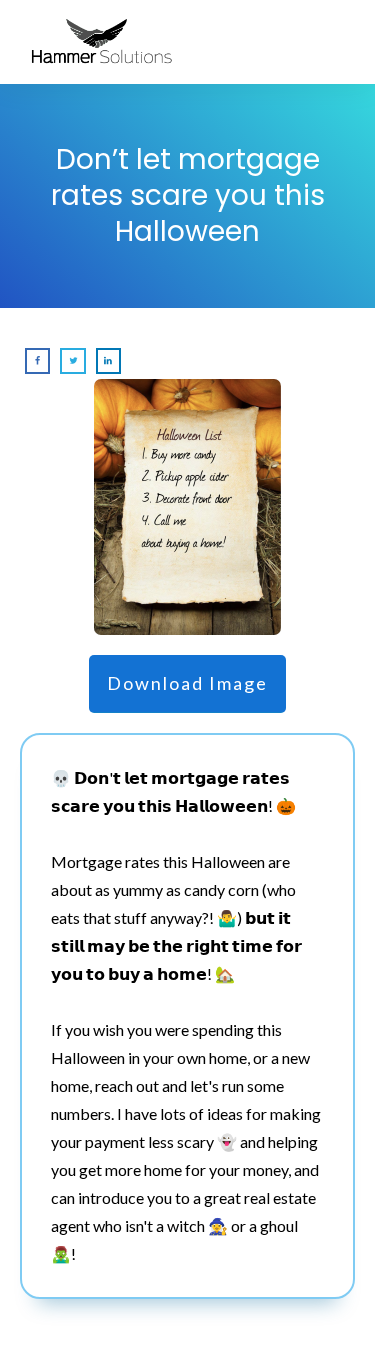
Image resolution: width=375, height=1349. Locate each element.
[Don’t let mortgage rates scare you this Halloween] (188, 507)
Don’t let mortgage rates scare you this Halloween (188, 196)
